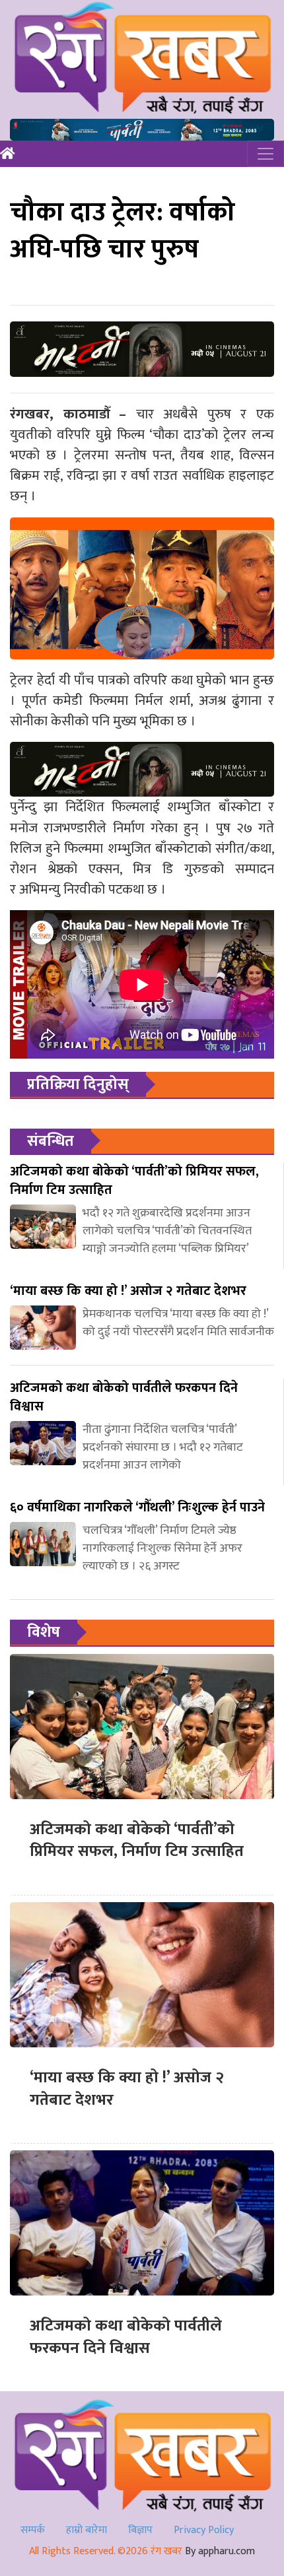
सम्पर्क (33, 2530)
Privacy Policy (204, 2530)
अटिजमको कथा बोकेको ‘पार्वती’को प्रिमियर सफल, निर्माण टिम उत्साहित (137, 1841)
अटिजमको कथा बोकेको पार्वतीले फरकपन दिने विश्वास (126, 2337)
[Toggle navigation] (266, 154)
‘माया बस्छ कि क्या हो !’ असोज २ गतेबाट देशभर (127, 2089)
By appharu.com (220, 2551)
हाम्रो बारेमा (87, 2530)
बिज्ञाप (140, 2530)
